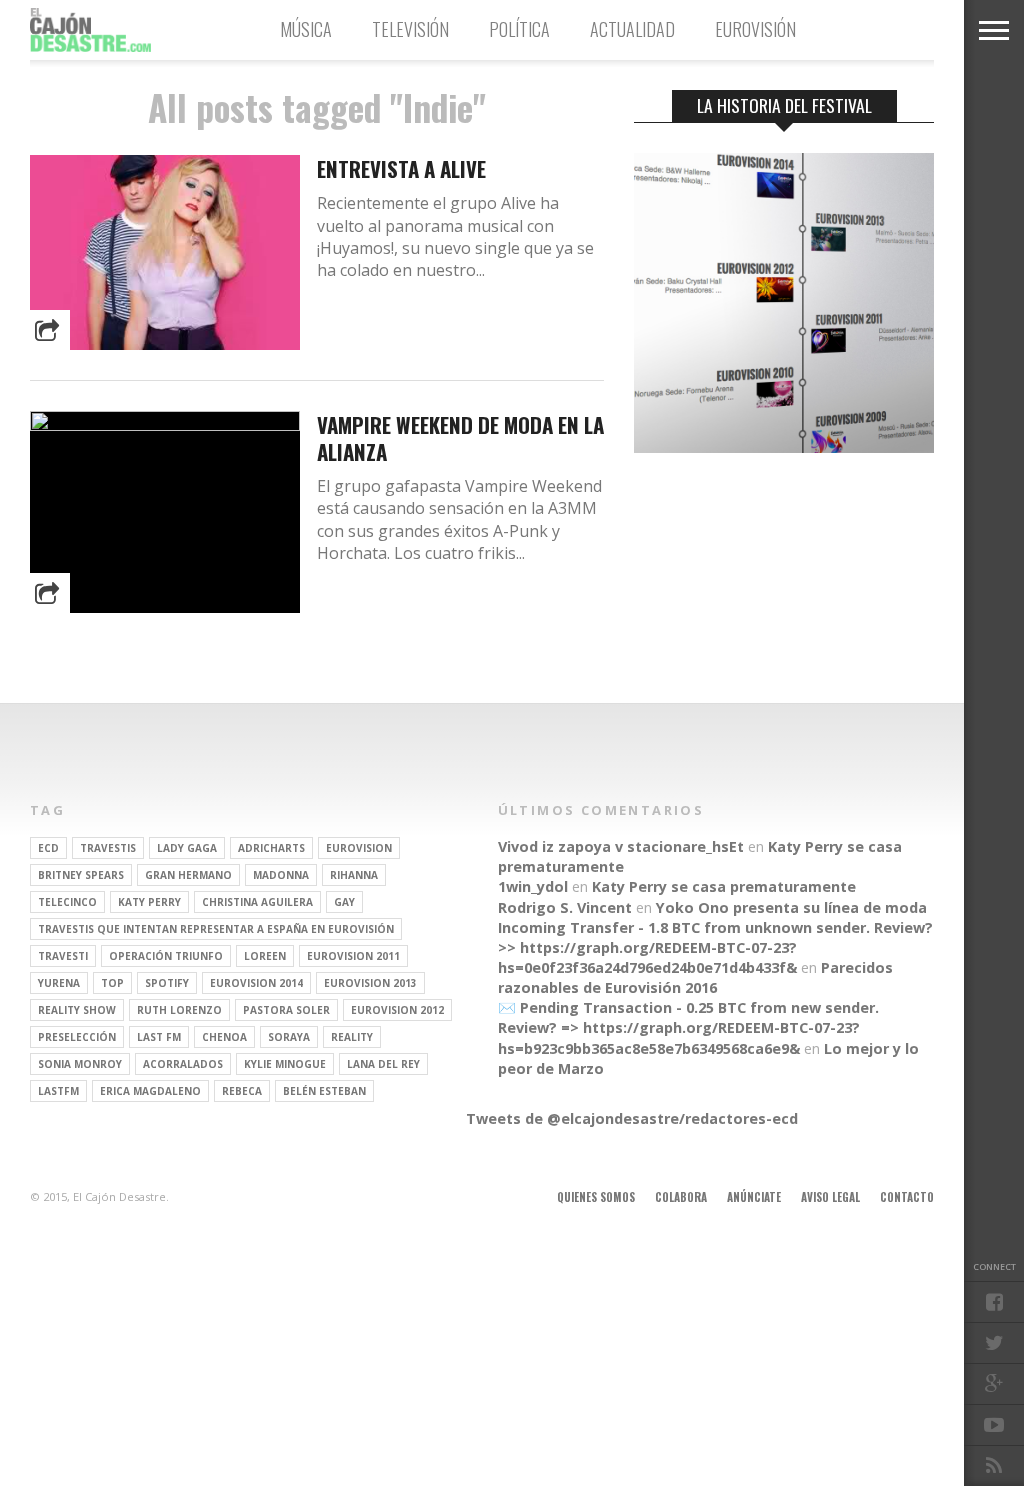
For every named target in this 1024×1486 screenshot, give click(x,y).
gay (344, 902)
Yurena (59, 983)
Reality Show (77, 1010)
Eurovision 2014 (256, 983)
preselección (77, 1037)
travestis (108, 848)
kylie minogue (285, 1064)
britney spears (81, 875)
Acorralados (183, 1064)
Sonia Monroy (80, 1064)
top (112, 983)
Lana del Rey (383, 1064)
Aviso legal (830, 1197)
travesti (63, 956)
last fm (159, 1037)
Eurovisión (755, 29)
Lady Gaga (187, 848)
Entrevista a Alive (401, 168)
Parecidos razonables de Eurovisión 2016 (695, 977)
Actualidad (632, 29)
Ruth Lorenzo (179, 1010)
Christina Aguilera (257, 902)
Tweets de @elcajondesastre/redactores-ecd (632, 1118)
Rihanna (354, 875)
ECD (48, 848)
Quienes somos (596, 1197)
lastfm (58, 1091)
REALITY (352, 1037)
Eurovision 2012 (397, 1010)
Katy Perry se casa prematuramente (724, 886)
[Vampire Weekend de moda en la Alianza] (165, 425)
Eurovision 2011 (353, 956)
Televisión (410, 29)
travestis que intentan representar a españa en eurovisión (216, 929)
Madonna (281, 875)
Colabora (681, 1197)
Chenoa (224, 1037)
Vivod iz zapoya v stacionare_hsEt (621, 846)
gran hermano (188, 875)
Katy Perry (149, 902)
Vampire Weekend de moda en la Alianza (460, 438)
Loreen (265, 956)
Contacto (907, 1197)
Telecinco (67, 902)
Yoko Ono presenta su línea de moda (791, 907)
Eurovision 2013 (370, 983)
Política (519, 29)
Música (306, 29)
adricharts (271, 848)
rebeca (242, 1091)
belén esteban (324, 1091)
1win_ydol (533, 886)
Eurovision (359, 848)
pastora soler (286, 1010)
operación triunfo (166, 956)
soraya (289, 1037)
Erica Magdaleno (150, 1091)
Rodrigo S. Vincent (565, 907)
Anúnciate (754, 1197)
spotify (167, 983)
